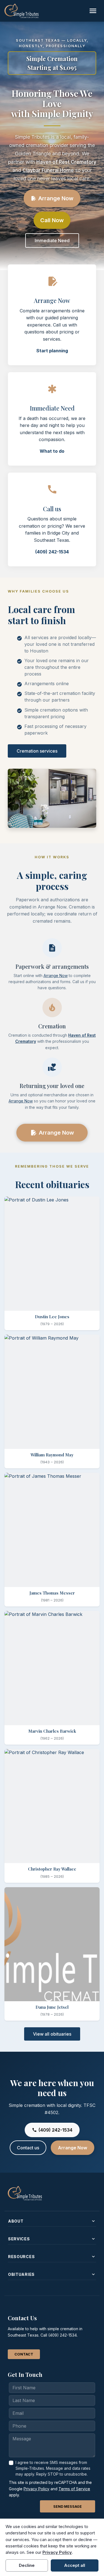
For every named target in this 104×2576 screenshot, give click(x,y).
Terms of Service (74, 2489)
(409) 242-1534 (52, 552)
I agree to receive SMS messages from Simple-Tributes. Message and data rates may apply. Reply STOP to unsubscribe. (53, 2468)
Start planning (52, 351)
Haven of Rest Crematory (66, 162)
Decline (27, 2565)
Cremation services (37, 751)
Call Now (52, 220)
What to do (52, 451)
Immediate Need (52, 241)
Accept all (75, 2565)
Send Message (68, 2507)
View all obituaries (52, 2034)
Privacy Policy (36, 2489)
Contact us (28, 2148)
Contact (24, 2354)
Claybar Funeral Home (48, 170)
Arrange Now (52, 198)
